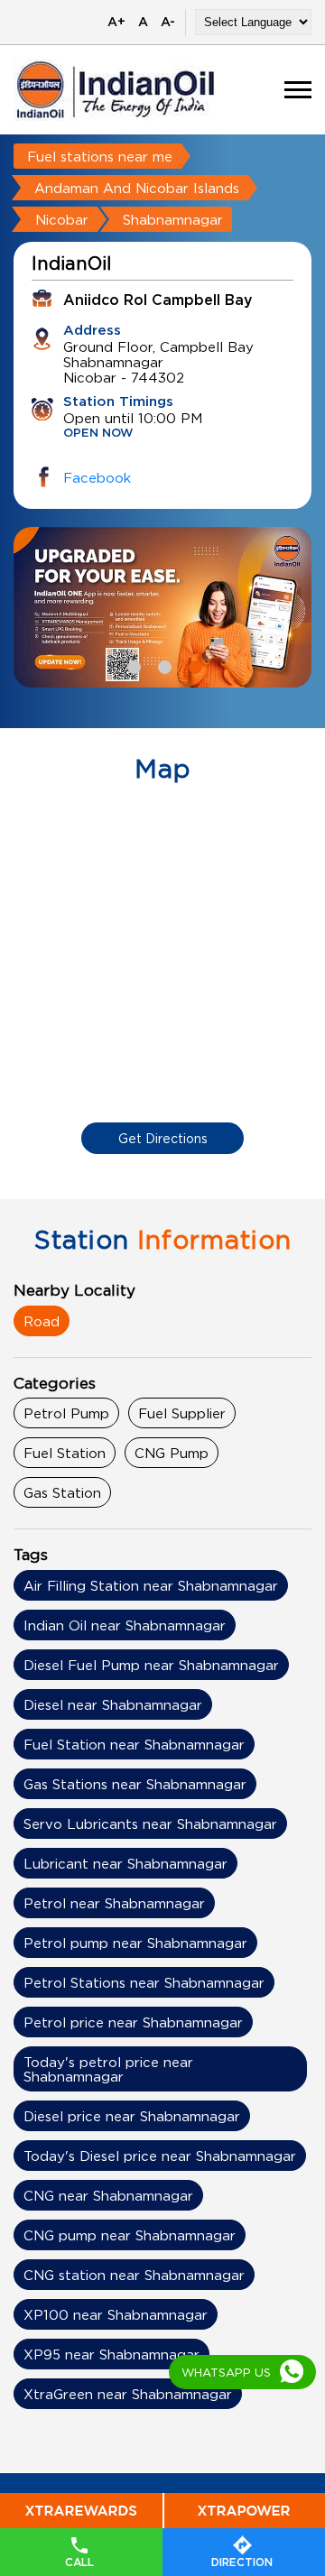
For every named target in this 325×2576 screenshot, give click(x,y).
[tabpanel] (162, 607)
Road (42, 1321)
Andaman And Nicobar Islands (137, 188)
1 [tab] (132, 665)
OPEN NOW (98, 434)
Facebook (97, 477)
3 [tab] (193, 665)
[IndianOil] (116, 90)
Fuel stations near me (100, 156)
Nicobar (62, 219)
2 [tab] (162, 665)
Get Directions (163, 1138)
